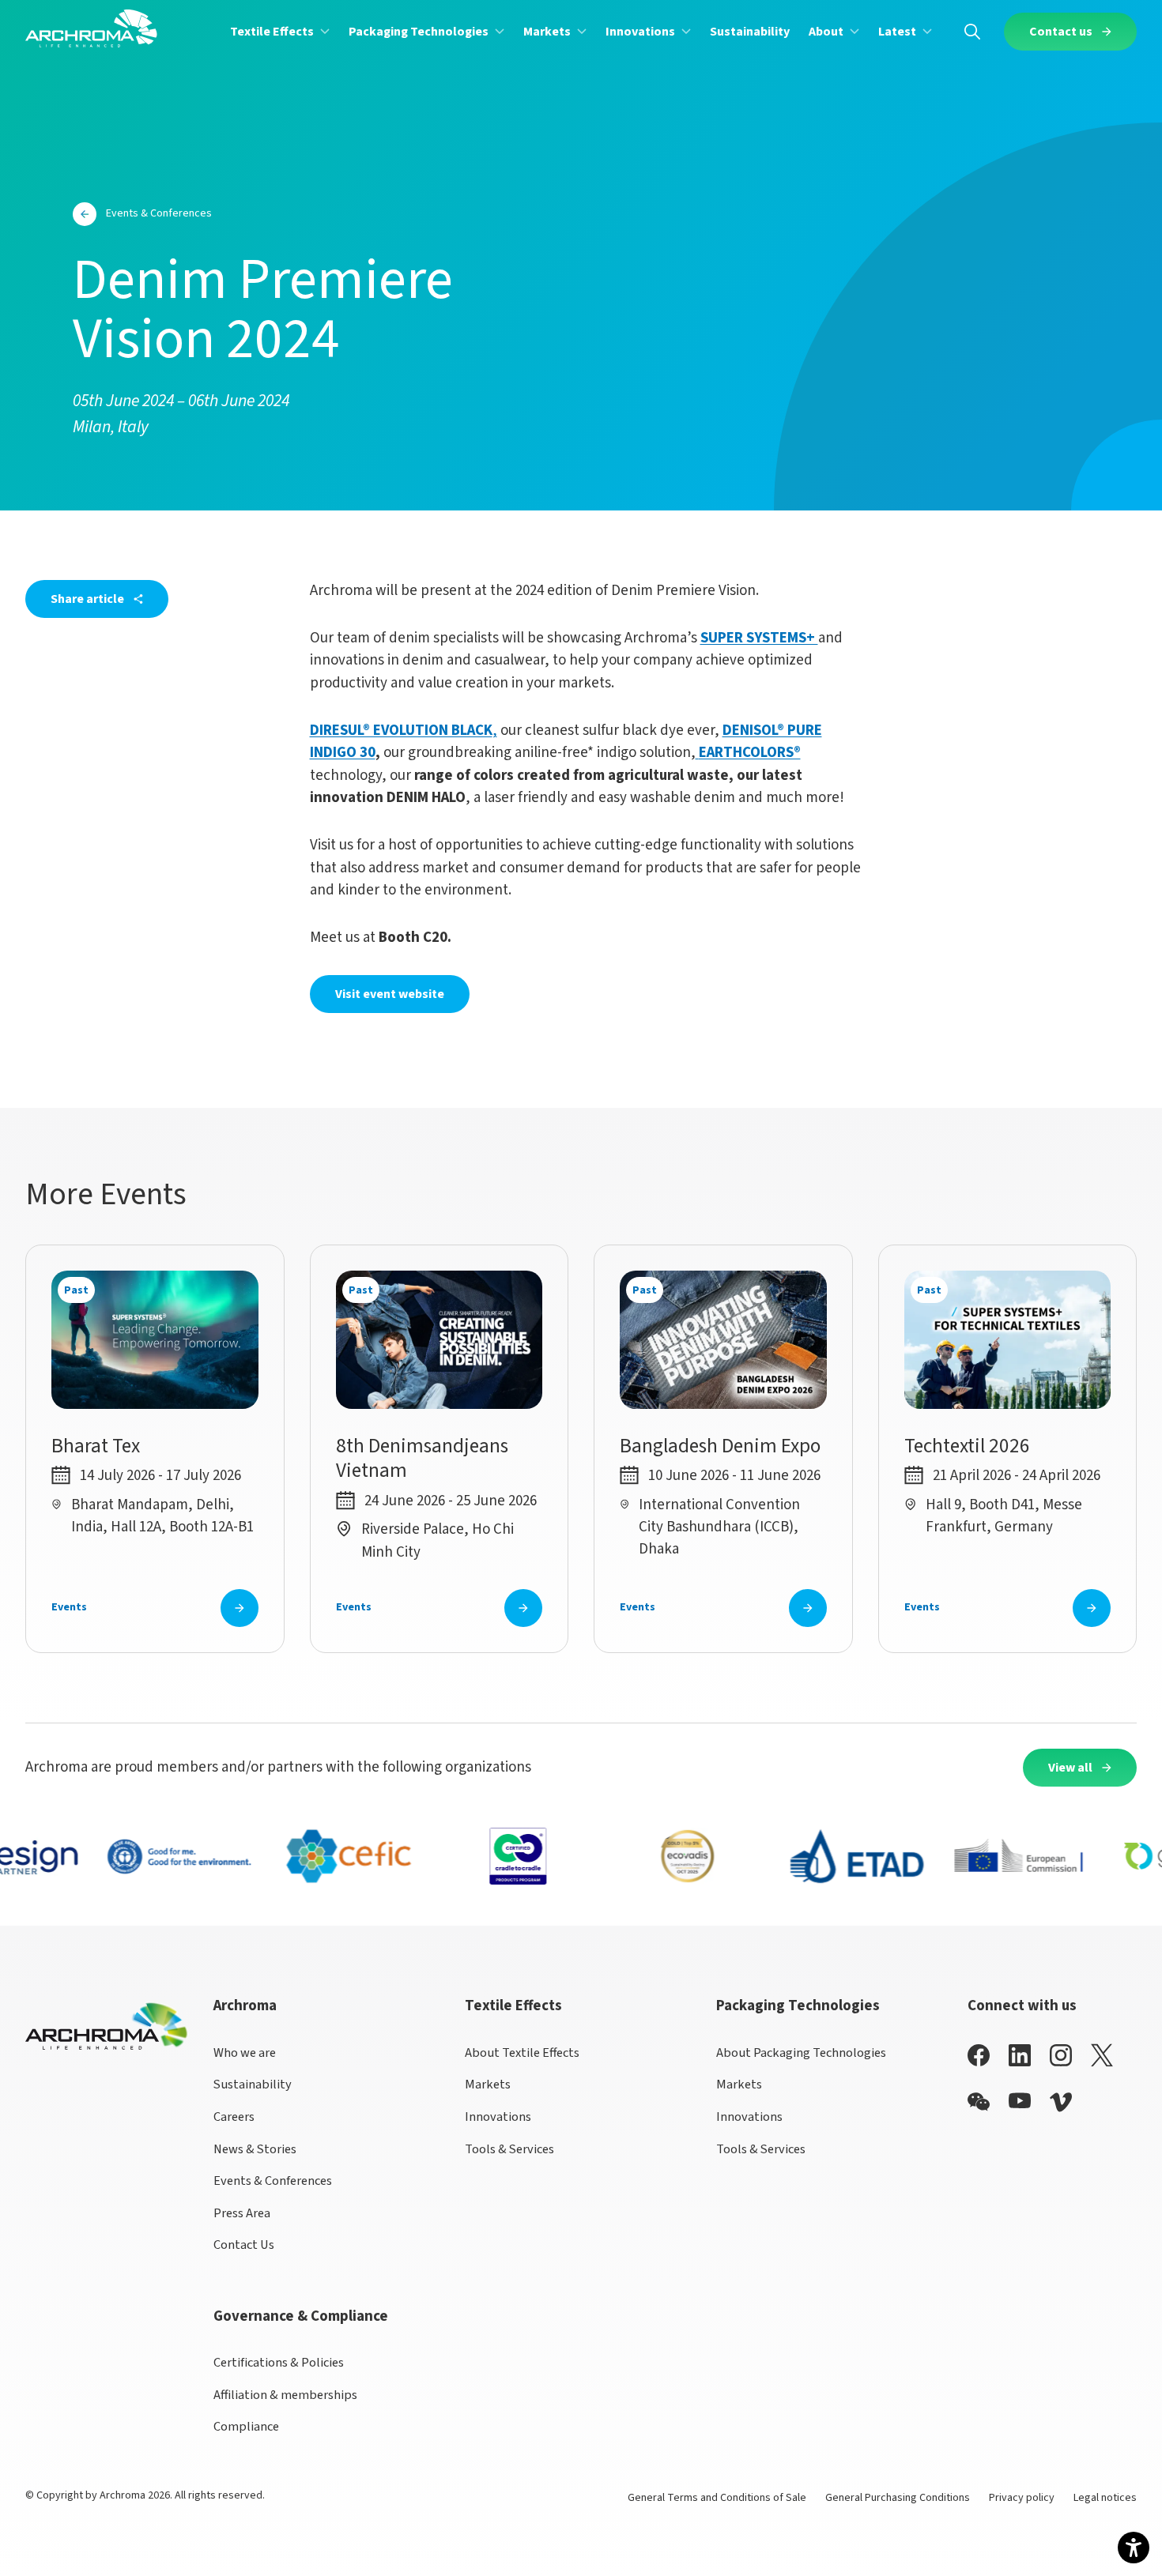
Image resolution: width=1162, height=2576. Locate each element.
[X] (1102, 2055)
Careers (234, 2117)
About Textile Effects (522, 2053)
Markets (488, 2085)
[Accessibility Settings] (1134, 2548)
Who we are (245, 2053)
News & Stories (255, 2149)
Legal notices (1105, 2498)
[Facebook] (979, 2055)
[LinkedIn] (1020, 2055)
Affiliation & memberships (285, 2395)
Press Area (242, 2213)
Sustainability (253, 2085)
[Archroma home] (91, 28)
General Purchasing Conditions (898, 2498)
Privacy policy (1022, 2498)
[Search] (972, 31)
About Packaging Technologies (801, 2053)
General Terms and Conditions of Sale (717, 2498)
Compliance (246, 2427)
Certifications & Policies (279, 2363)
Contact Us (244, 2245)
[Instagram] (1061, 2055)
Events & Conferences (273, 2181)
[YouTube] (1020, 2101)
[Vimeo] (1061, 2102)
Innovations (498, 2117)
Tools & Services (509, 2149)
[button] (280, 31)
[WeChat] (979, 2102)
